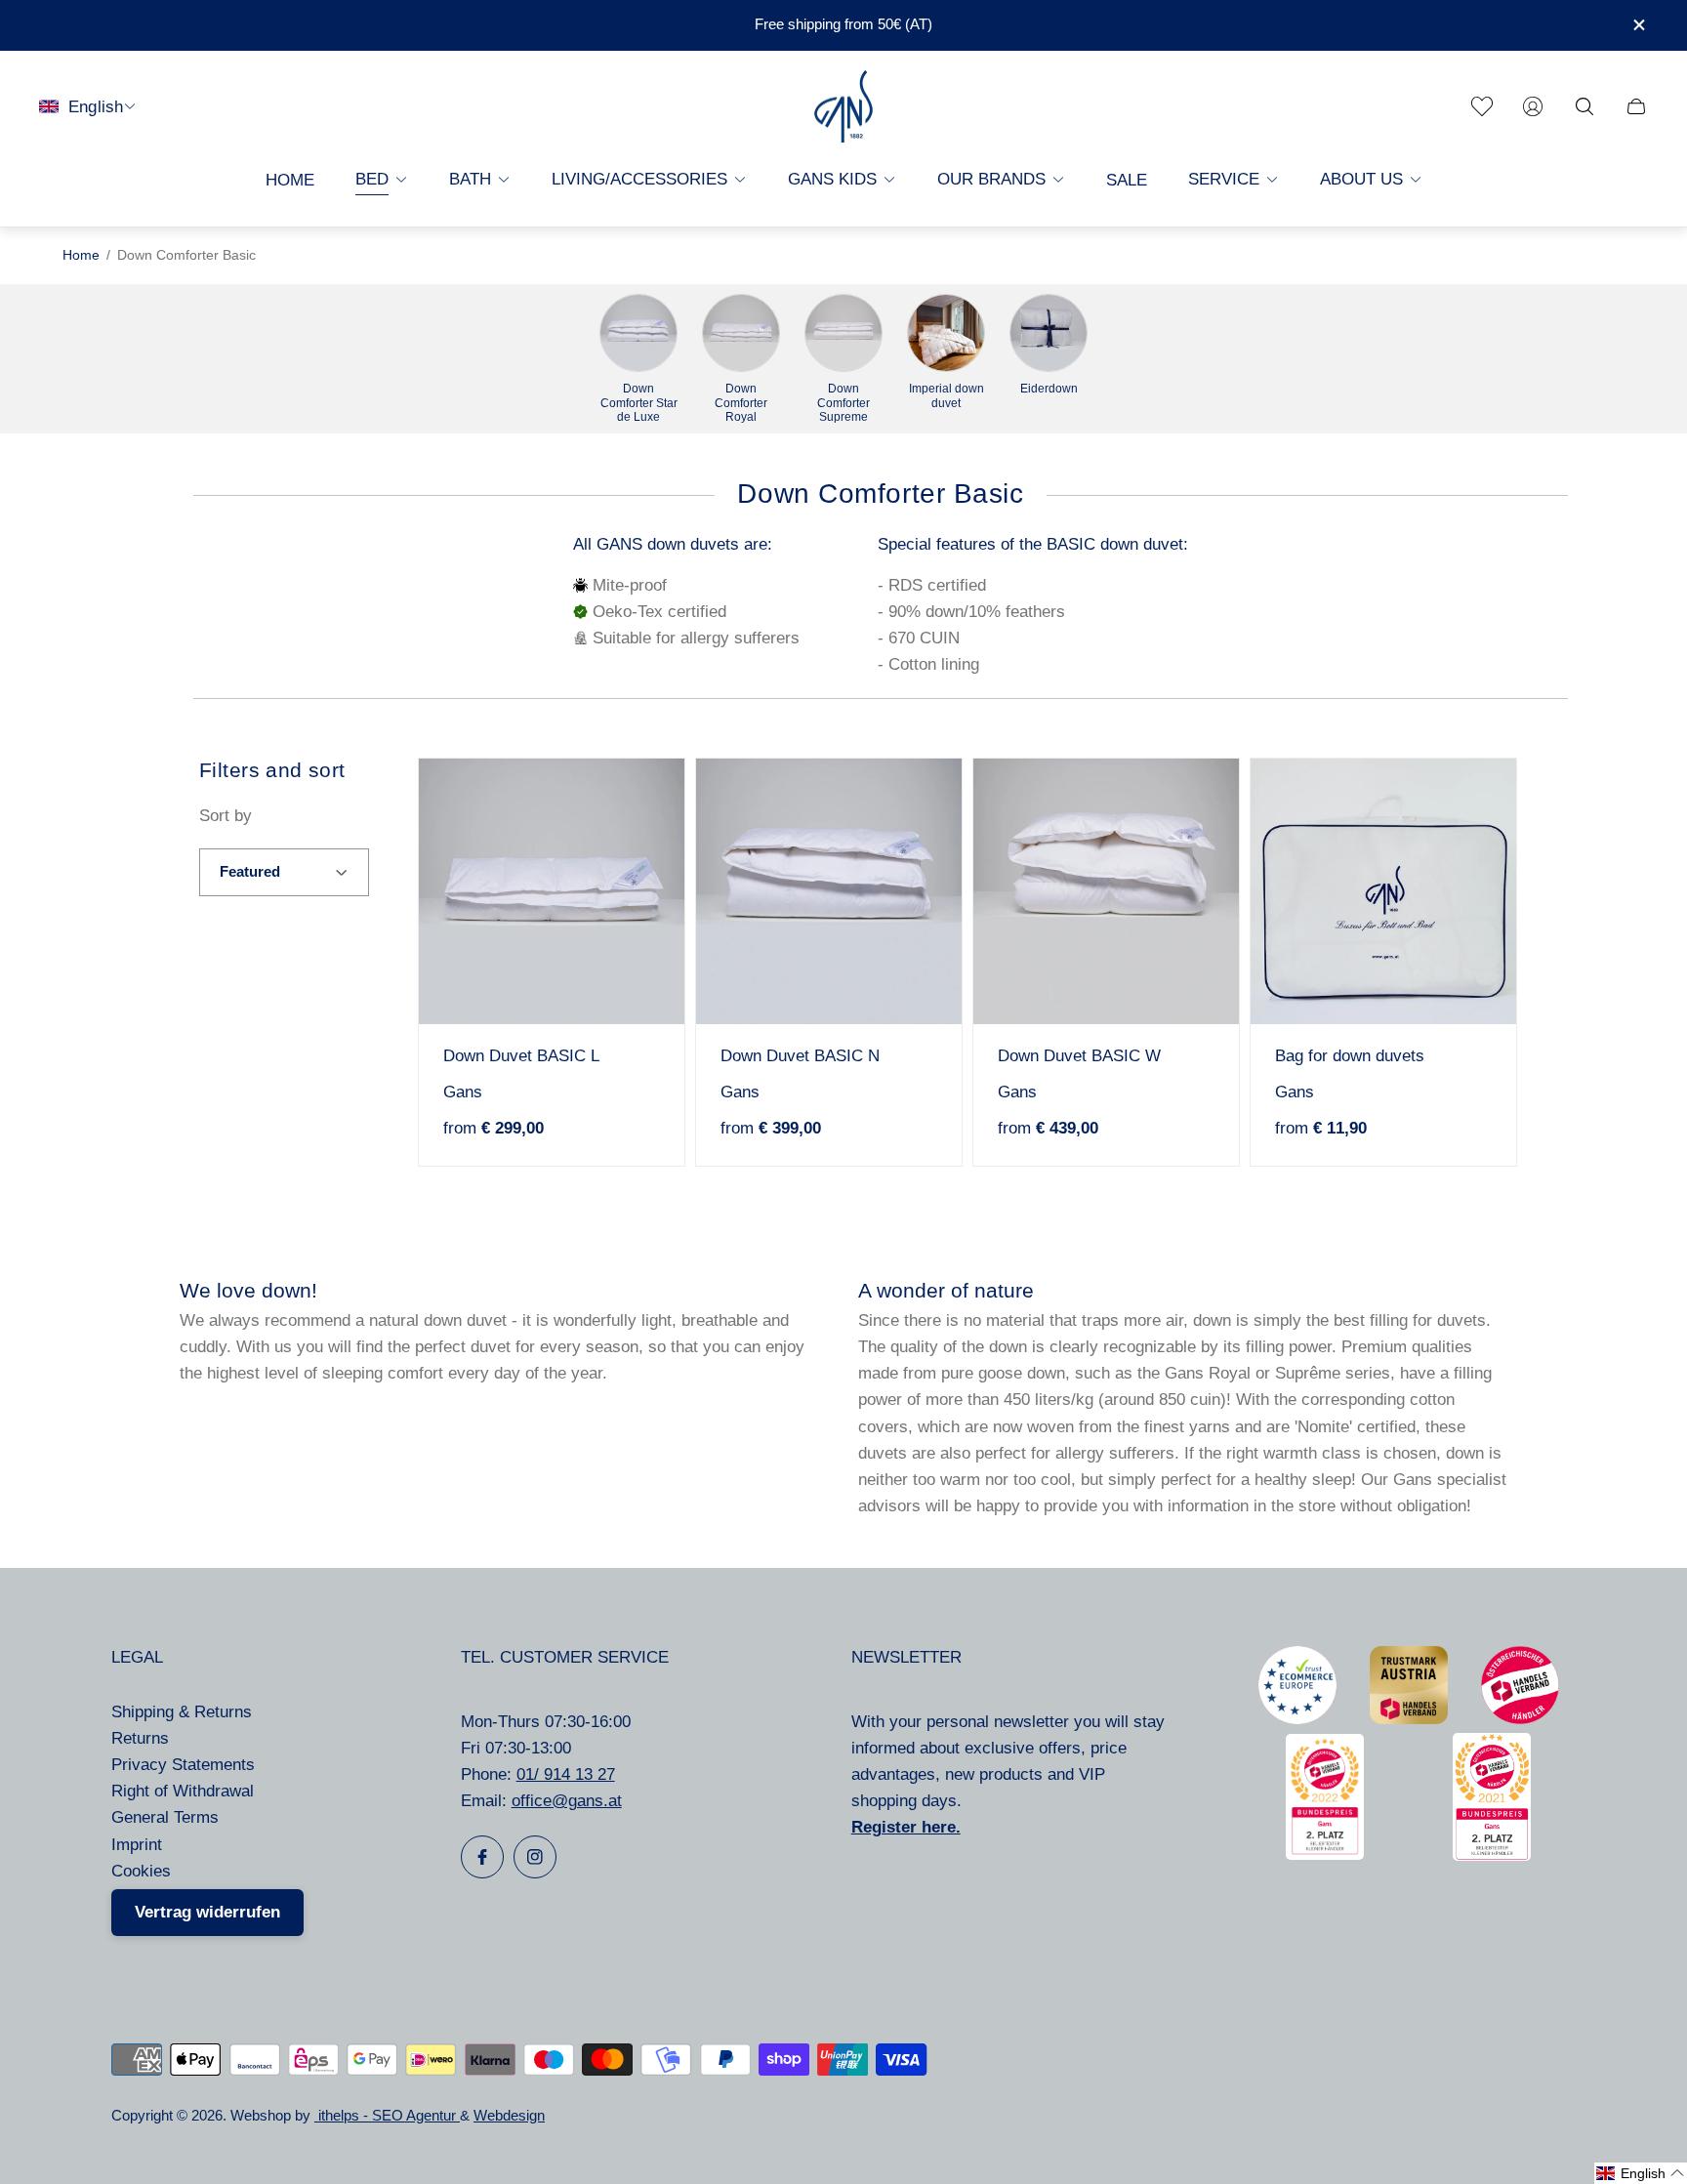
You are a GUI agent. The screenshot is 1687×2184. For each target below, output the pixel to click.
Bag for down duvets (1350, 1056)
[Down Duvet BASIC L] (552, 891)
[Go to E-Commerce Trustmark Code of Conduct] (1297, 1719)
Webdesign (509, 2116)
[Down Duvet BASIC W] (1106, 891)
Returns (140, 1738)
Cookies (141, 1871)
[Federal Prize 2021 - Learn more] (1492, 1855)
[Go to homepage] (843, 107)
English (96, 106)
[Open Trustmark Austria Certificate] (1409, 1719)
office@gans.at (567, 1801)
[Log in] (1533, 106)
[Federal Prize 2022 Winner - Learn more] (1325, 1854)
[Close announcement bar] (1638, 25)
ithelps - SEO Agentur (387, 2116)
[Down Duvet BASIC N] (829, 891)
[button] (1641, 2173)
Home (81, 255)
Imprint (137, 1845)
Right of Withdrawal (183, 1791)
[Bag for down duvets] (1383, 891)
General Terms (165, 1817)
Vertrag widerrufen (207, 1912)
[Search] (1584, 106)
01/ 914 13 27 (566, 1774)
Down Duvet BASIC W (1079, 1056)
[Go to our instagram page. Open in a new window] (535, 1857)
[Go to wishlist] (1482, 106)
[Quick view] (639, 804)
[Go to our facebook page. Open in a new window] (482, 1857)
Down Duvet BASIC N (800, 1056)
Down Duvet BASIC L (521, 1056)
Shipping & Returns (182, 1712)
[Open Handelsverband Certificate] (1520, 1719)
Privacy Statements (183, 1765)
